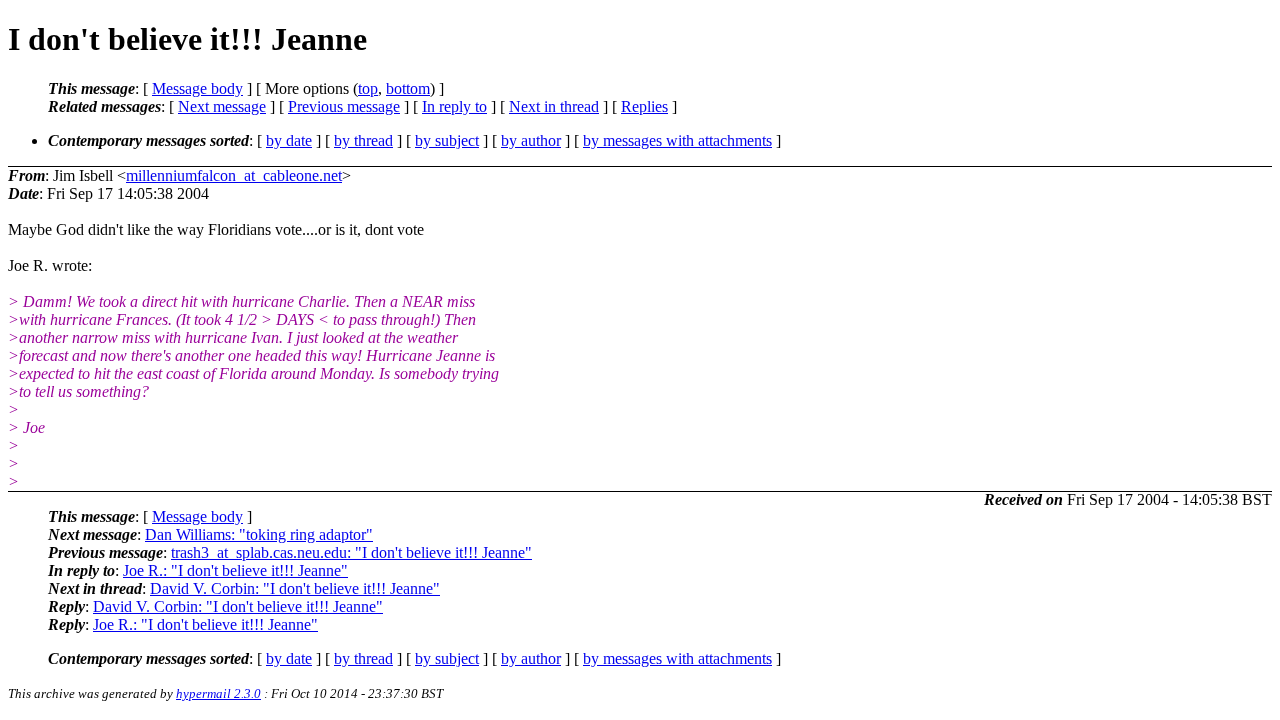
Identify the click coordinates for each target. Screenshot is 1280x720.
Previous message (344, 106)
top (368, 88)
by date (289, 140)
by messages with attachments (677, 140)
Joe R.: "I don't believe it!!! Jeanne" (235, 570)
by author (531, 140)
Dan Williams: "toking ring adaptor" (259, 534)
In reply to (454, 106)
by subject (447, 140)
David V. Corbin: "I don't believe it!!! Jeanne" (295, 588)
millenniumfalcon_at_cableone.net (234, 175)
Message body (197, 88)
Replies (644, 106)
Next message (222, 106)
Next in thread (554, 106)
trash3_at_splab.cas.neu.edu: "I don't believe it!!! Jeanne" (351, 552)
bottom (408, 88)
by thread (363, 140)
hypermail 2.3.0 (218, 693)
